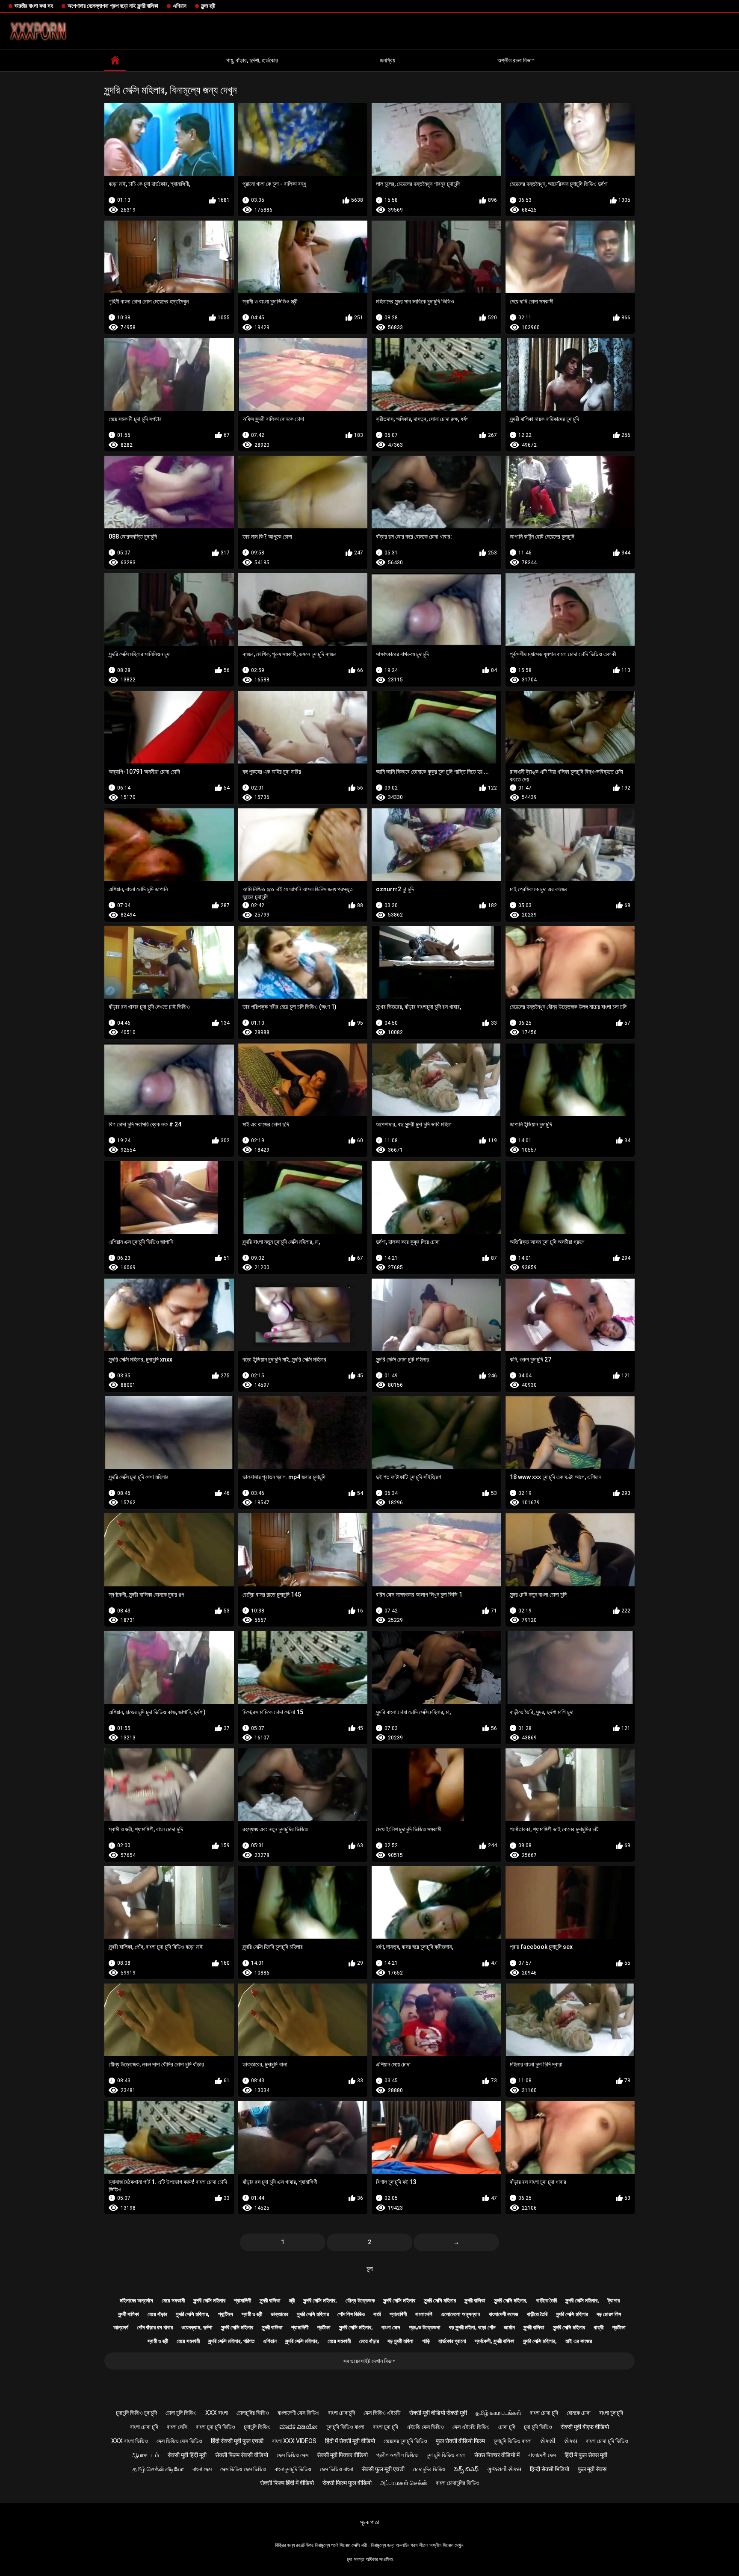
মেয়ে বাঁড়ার (157, 2314)
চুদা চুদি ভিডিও (538, 2427)
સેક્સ (571, 2441)
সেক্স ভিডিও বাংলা (337, 2469)
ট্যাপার (614, 2300)
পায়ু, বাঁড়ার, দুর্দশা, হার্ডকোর (252, 60)
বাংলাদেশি (424, 2314)
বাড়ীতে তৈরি (547, 2300)
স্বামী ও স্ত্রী (252, 2314)
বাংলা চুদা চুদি (386, 2427)
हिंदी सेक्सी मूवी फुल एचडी (237, 2441)
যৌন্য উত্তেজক (360, 2300)
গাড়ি (426, 2341)
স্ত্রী (292, 2300)
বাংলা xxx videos (294, 2441)
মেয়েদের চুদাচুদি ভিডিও (405, 2441)
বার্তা (377, 2314)
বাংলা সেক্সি (177, 2427)
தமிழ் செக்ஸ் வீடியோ (158, 2469)
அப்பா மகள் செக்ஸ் (404, 2483)
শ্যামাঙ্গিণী (242, 2300)
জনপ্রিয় (387, 60)
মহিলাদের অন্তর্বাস (136, 2300)
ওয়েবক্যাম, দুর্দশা (197, 2327)
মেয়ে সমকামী (173, 2300)
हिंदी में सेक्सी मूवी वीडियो (350, 2441)
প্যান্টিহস (226, 2314)
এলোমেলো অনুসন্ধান (461, 2314)
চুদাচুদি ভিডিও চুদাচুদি (136, 2413)
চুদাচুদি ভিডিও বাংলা (345, 2427)
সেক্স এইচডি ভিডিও (471, 2427)
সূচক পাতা (370, 2522)
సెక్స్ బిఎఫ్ (466, 2469)
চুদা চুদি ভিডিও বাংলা (446, 2455)
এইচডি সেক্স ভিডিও (425, 2427)
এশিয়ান (180, 6)
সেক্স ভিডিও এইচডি (382, 2413)
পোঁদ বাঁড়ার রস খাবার (155, 2327)
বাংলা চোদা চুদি (544, 2413)
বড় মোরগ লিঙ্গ (609, 2314)
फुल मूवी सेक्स (592, 2469)
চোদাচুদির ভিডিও (253, 2413)
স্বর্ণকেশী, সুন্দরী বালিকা (495, 2341)
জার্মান (509, 2327)
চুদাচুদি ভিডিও (257, 2427)
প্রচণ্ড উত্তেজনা (425, 2327)
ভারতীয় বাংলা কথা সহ (34, 6)
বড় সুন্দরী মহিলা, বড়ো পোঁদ (472, 2327)
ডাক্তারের (279, 2314)
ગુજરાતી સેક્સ (504, 2469)
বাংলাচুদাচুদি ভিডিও (293, 2469)
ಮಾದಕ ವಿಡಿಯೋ (299, 2427)
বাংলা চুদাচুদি (611, 2413)
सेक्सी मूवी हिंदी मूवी (187, 2455)
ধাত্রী (599, 2327)
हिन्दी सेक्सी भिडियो (550, 2469)
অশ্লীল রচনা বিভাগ (516, 60)
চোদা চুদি (507, 2427)
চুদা (370, 2269)
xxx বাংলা (217, 2413)
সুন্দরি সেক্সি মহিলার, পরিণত (231, 2341)
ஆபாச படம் (145, 2455)
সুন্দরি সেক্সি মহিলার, (320, 2300)
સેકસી (548, 2441)
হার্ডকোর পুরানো (452, 2341)
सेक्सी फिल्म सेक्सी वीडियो (242, 2455)
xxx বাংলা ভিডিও (130, 2441)
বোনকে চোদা (579, 2413)
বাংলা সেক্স (391, 2327)
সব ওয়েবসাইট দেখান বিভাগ (369, 2361)
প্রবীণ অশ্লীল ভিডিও (397, 2455)
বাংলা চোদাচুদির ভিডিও (458, 2483)
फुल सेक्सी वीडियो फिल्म (460, 2441)
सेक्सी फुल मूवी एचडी (383, 2469)
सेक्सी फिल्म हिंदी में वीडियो (287, 2483)
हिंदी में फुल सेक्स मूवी (586, 2455)
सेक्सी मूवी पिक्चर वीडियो (342, 2455)
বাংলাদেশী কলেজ (504, 2314)
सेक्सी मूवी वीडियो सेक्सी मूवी (438, 2413)
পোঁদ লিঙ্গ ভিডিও (351, 2314)
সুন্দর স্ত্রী (208, 6)
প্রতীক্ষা (324, 2327)
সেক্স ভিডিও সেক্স (293, 2455)
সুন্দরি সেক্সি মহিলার (209, 2300)
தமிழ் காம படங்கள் (498, 2413)
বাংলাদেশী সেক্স (542, 2455)
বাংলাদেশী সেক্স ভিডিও (299, 2413)
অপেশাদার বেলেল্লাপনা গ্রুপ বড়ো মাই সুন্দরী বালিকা (113, 6)
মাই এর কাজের (579, 2341)
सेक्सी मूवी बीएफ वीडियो (585, 2427)
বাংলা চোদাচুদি (341, 2413)
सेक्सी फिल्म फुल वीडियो (347, 2483)
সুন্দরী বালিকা (270, 2300)
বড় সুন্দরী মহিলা (401, 2341)
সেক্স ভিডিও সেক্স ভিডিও (179, 2441)
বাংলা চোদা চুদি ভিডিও (607, 2441)
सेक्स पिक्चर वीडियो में (497, 2455)
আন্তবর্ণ (121, 2327)
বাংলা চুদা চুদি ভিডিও (216, 2427)
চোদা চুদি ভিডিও (181, 2413)
